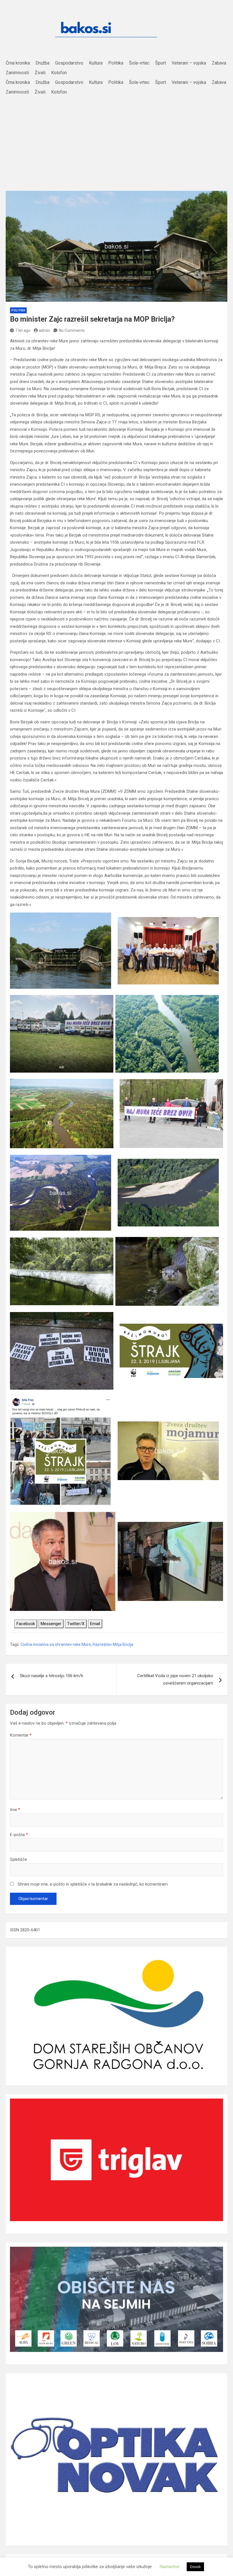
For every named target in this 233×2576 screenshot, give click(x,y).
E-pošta (19, 1835)
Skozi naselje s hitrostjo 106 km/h (52, 1676)
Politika (18, 310)
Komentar (21, 1735)
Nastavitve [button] (170, 2567)
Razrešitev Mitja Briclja (113, 1644)
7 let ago (23, 330)
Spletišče (18, 1859)
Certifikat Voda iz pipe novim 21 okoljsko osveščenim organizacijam (175, 1679)
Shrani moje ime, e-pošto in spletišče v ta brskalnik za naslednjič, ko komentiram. (93, 1884)
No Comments (72, 330)
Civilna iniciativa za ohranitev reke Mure (56, 1644)
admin (44, 330)
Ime (15, 1810)
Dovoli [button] (195, 2567)
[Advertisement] (116, 140)
